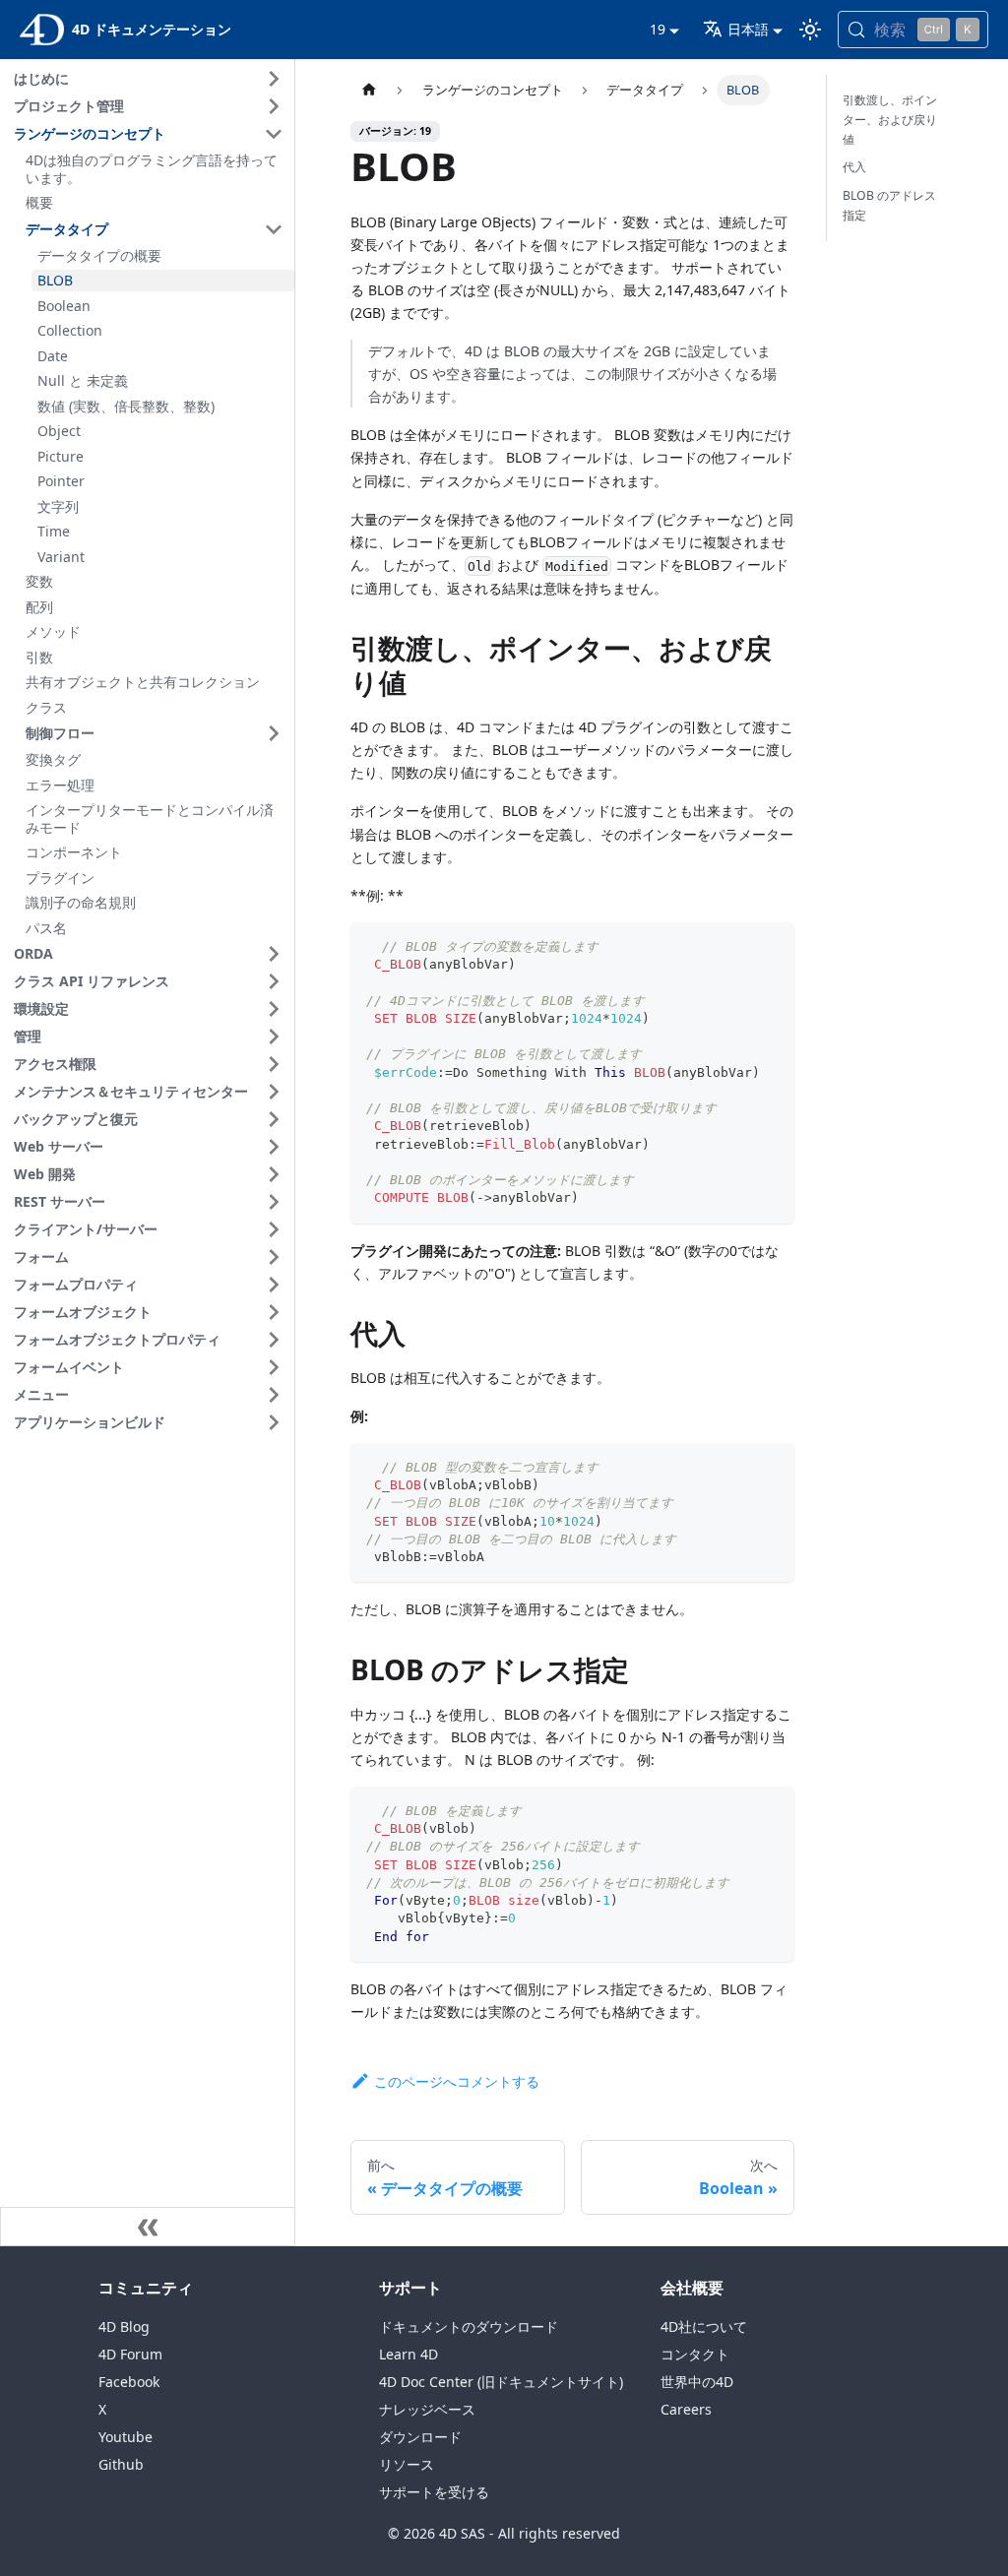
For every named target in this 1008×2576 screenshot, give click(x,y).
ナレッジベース (427, 2409)
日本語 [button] (748, 29)
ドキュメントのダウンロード (469, 2326)
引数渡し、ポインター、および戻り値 (890, 120)
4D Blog (124, 2326)
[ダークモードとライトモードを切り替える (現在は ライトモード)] (810, 30)
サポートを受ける (434, 2492)
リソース (407, 2464)
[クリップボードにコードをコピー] (770, 946)
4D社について (704, 2326)
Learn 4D (409, 2354)
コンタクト (695, 2354)
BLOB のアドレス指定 (889, 205)
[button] (152, 79)
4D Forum (130, 2354)
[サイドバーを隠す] (148, 2227)
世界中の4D (697, 2382)
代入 (854, 167)
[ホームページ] (369, 90)
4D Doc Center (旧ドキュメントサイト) (501, 2382)
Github (121, 2464)
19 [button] (658, 29)
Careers (686, 2409)
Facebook (129, 2382)
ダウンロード (420, 2437)
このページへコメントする (457, 2081)
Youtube (126, 2437)
